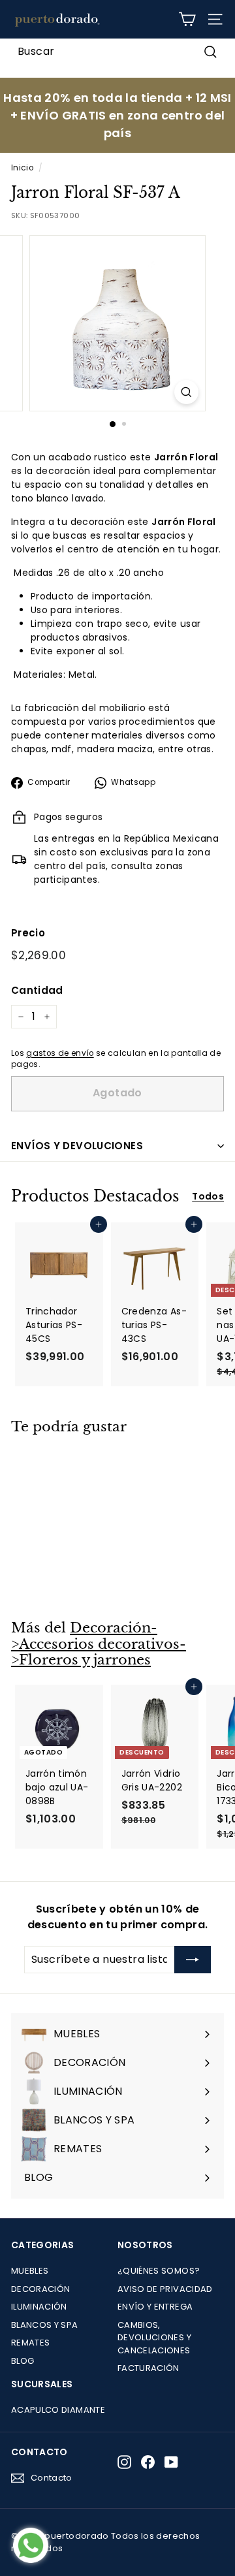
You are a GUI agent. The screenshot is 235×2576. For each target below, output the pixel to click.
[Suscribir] (193, 1960)
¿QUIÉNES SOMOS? (159, 2271)
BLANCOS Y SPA (45, 2325)
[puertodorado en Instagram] (124, 2462)
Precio (28, 933)
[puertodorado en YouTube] (171, 2462)
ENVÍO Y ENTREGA (155, 2307)
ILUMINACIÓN (39, 2307)
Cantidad (37, 990)
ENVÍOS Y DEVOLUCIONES (77, 1146)
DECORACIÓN (41, 2289)
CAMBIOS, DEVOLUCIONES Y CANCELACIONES (154, 2338)
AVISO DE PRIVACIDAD (165, 2289)
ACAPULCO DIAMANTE (58, 2410)
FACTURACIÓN (149, 2368)
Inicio (22, 168)
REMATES (30, 2343)
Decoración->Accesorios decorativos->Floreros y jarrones (99, 1644)
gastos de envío (60, 1053)
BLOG (23, 2361)
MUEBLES (30, 2271)
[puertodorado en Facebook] (148, 2462)
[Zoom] (186, 392)
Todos (208, 1196)
